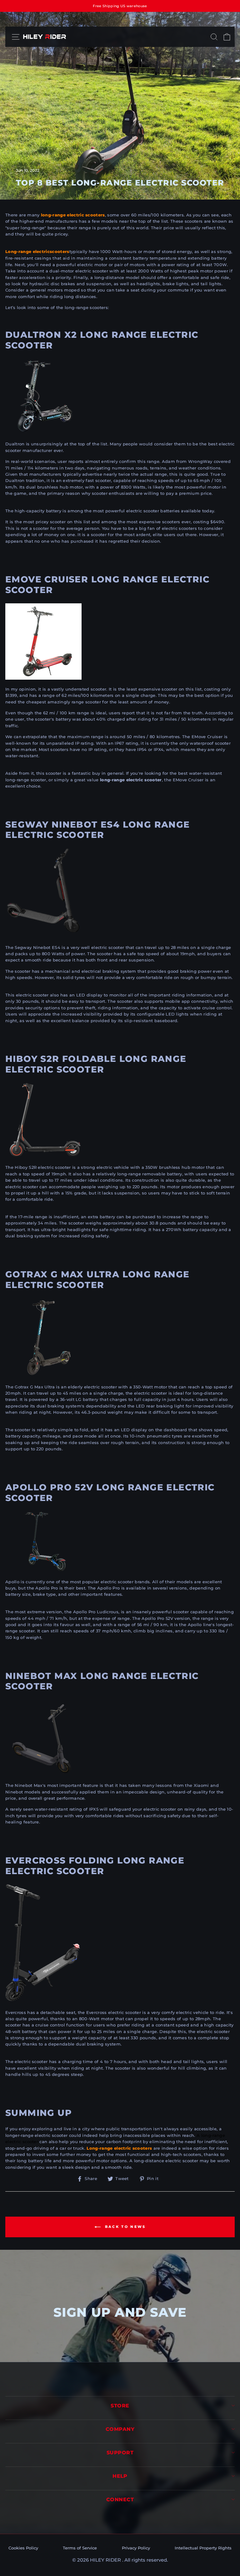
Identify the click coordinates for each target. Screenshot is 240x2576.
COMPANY (120, 2429)
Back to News (125, 2227)
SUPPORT (120, 2453)
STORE (120, 2406)
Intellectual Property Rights (203, 2548)
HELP (120, 2476)
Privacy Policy (136, 2548)
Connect (120, 2500)
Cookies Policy (23, 2548)
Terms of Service (80, 2548)
